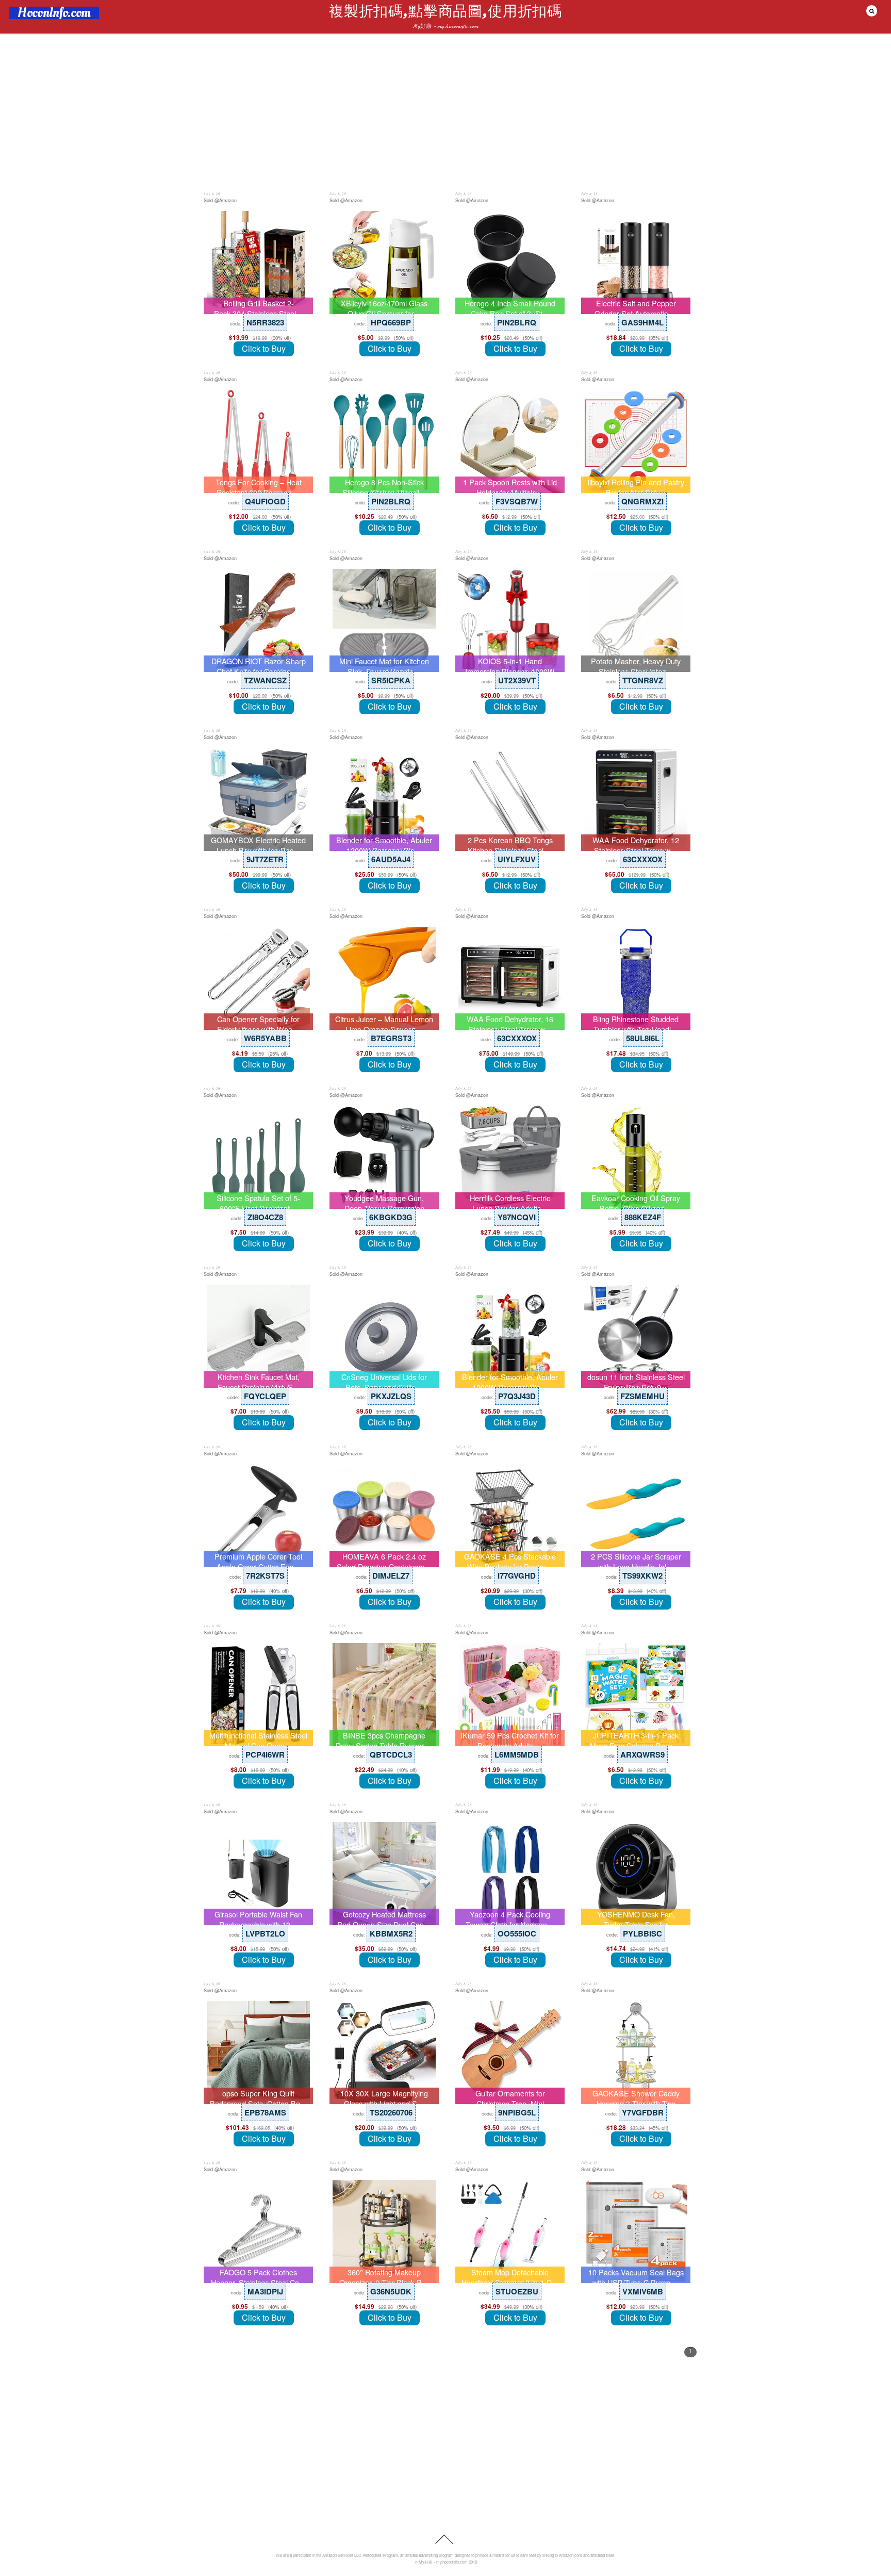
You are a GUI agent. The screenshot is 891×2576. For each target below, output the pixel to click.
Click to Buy (264, 348)
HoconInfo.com (54, 13)
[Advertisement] (445, 112)
